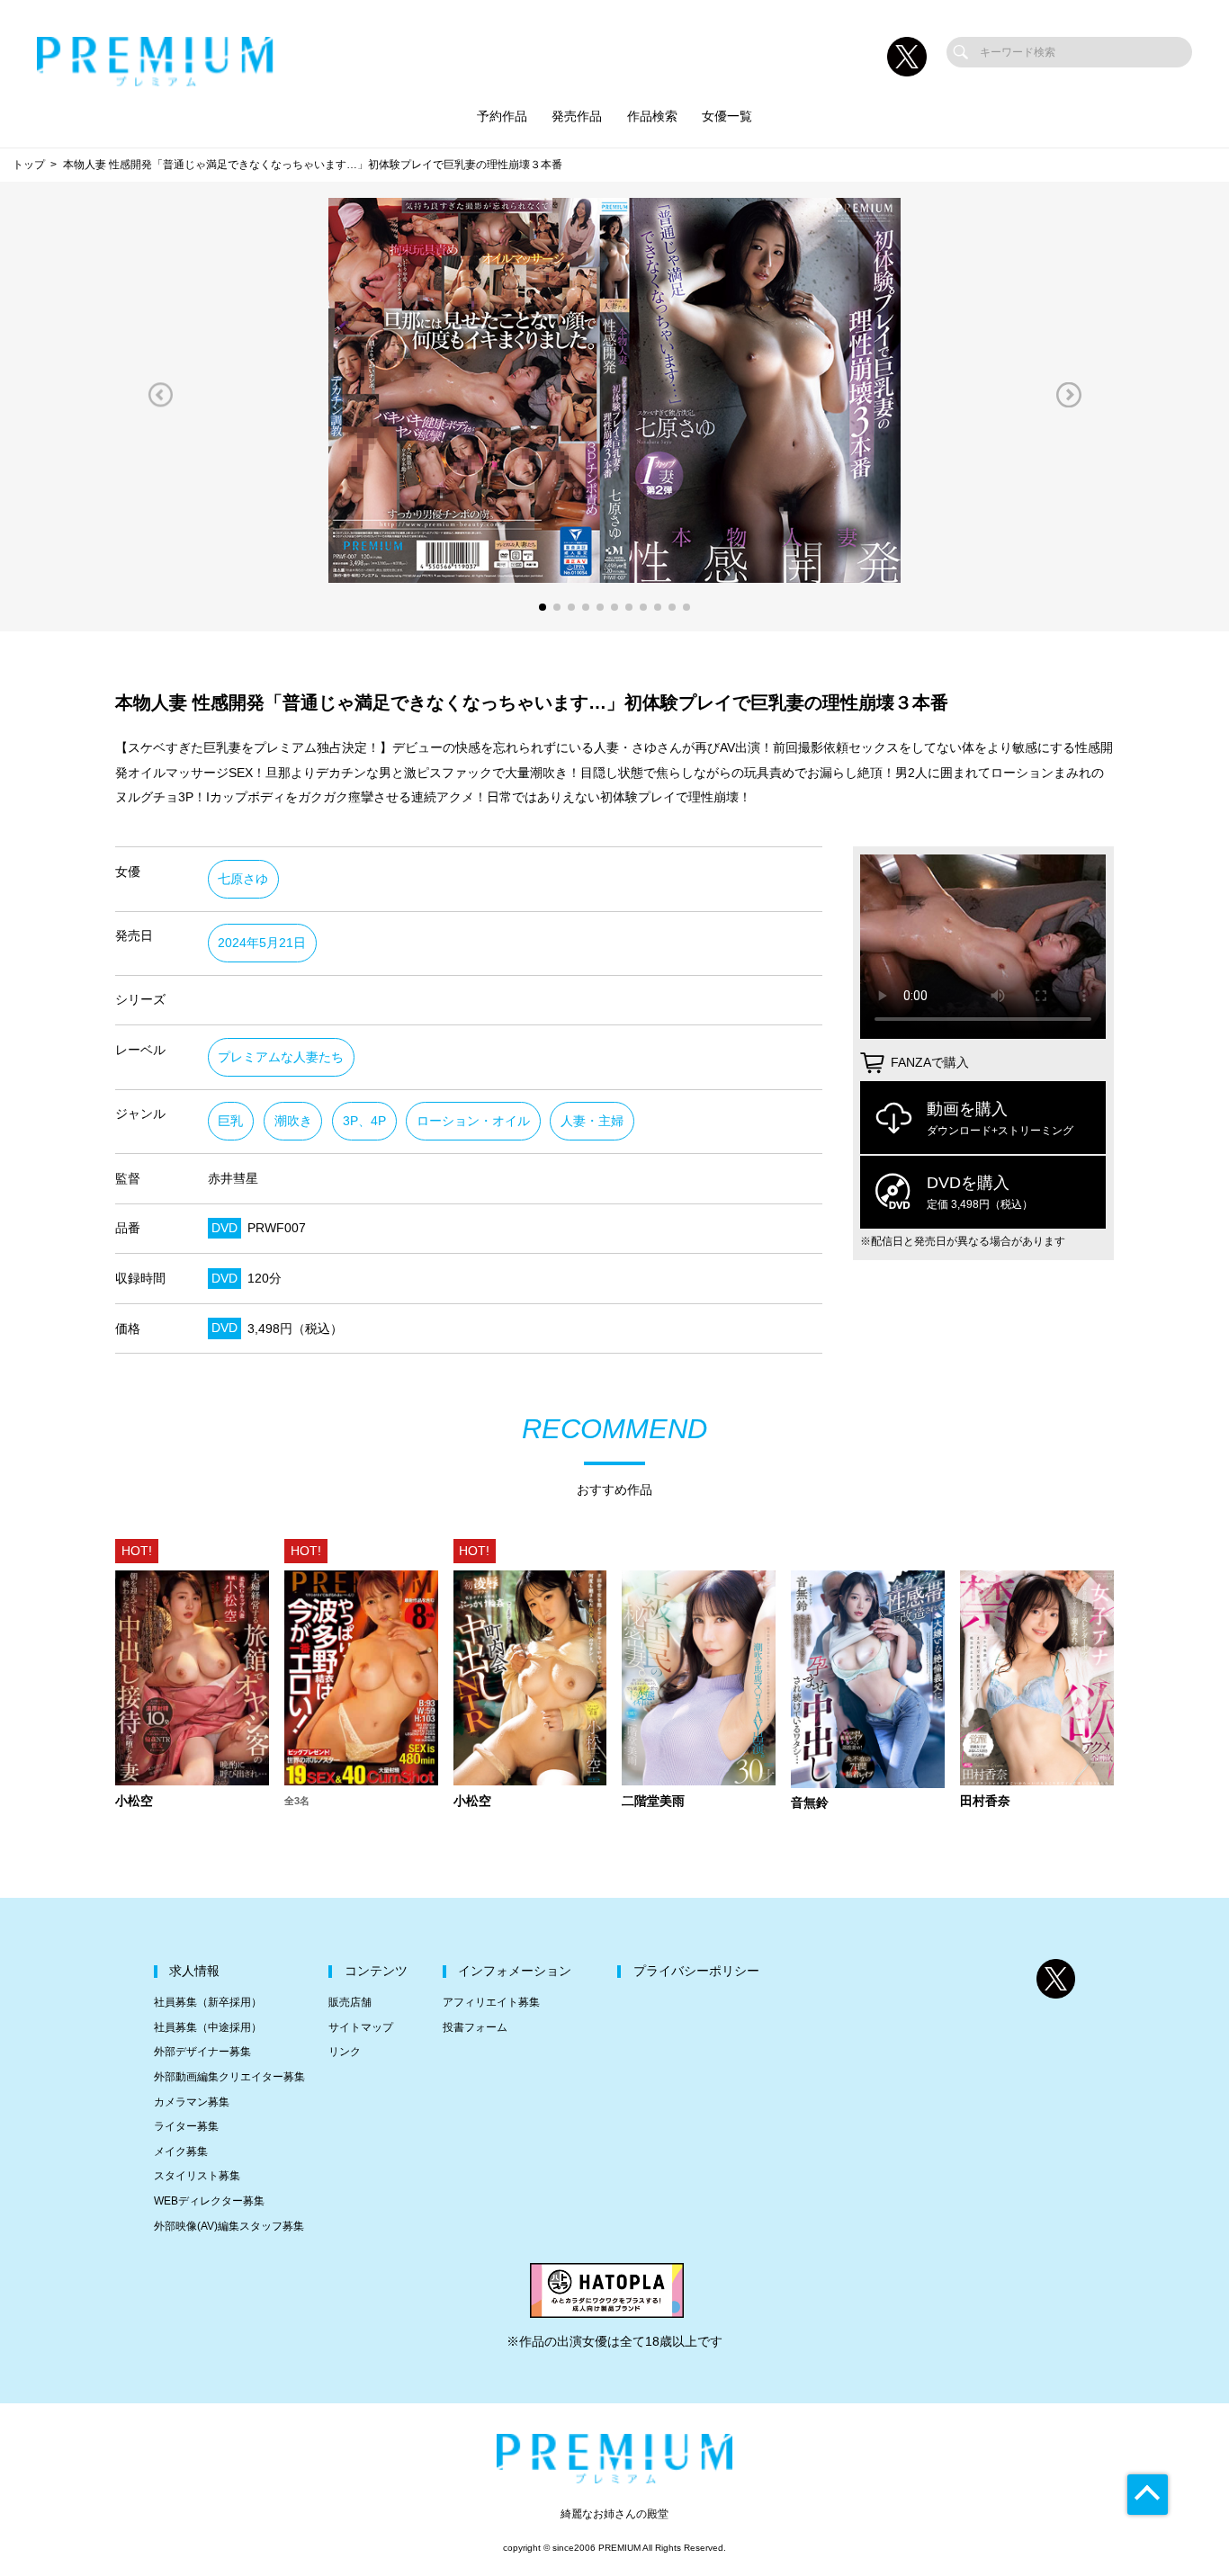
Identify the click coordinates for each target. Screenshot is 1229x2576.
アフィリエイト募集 (491, 2002)
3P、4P (364, 1121)
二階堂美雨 (653, 1802)
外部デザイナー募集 (202, 2052)
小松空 (134, 1802)
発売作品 (577, 116)
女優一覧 (727, 116)
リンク (345, 2052)
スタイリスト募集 (197, 2176)
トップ (29, 165)
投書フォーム (475, 2027)
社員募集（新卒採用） (208, 2002)
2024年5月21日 (262, 943)
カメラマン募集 (192, 2102)
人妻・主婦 (592, 1121)
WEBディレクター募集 (209, 2201)
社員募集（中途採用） (208, 2027)
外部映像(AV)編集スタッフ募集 (229, 2226)
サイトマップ (361, 2027)
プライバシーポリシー (696, 1971)
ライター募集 (186, 2126)
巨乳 (230, 1121)
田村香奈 (985, 1802)
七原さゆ (243, 879)
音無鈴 (810, 1803)
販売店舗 (350, 2002)
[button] (160, 394)
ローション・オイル (473, 1121)
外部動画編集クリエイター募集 (229, 2077)
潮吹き (293, 1121)
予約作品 (502, 116)
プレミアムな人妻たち (281, 1057)
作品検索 (652, 116)
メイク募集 (181, 2151)
